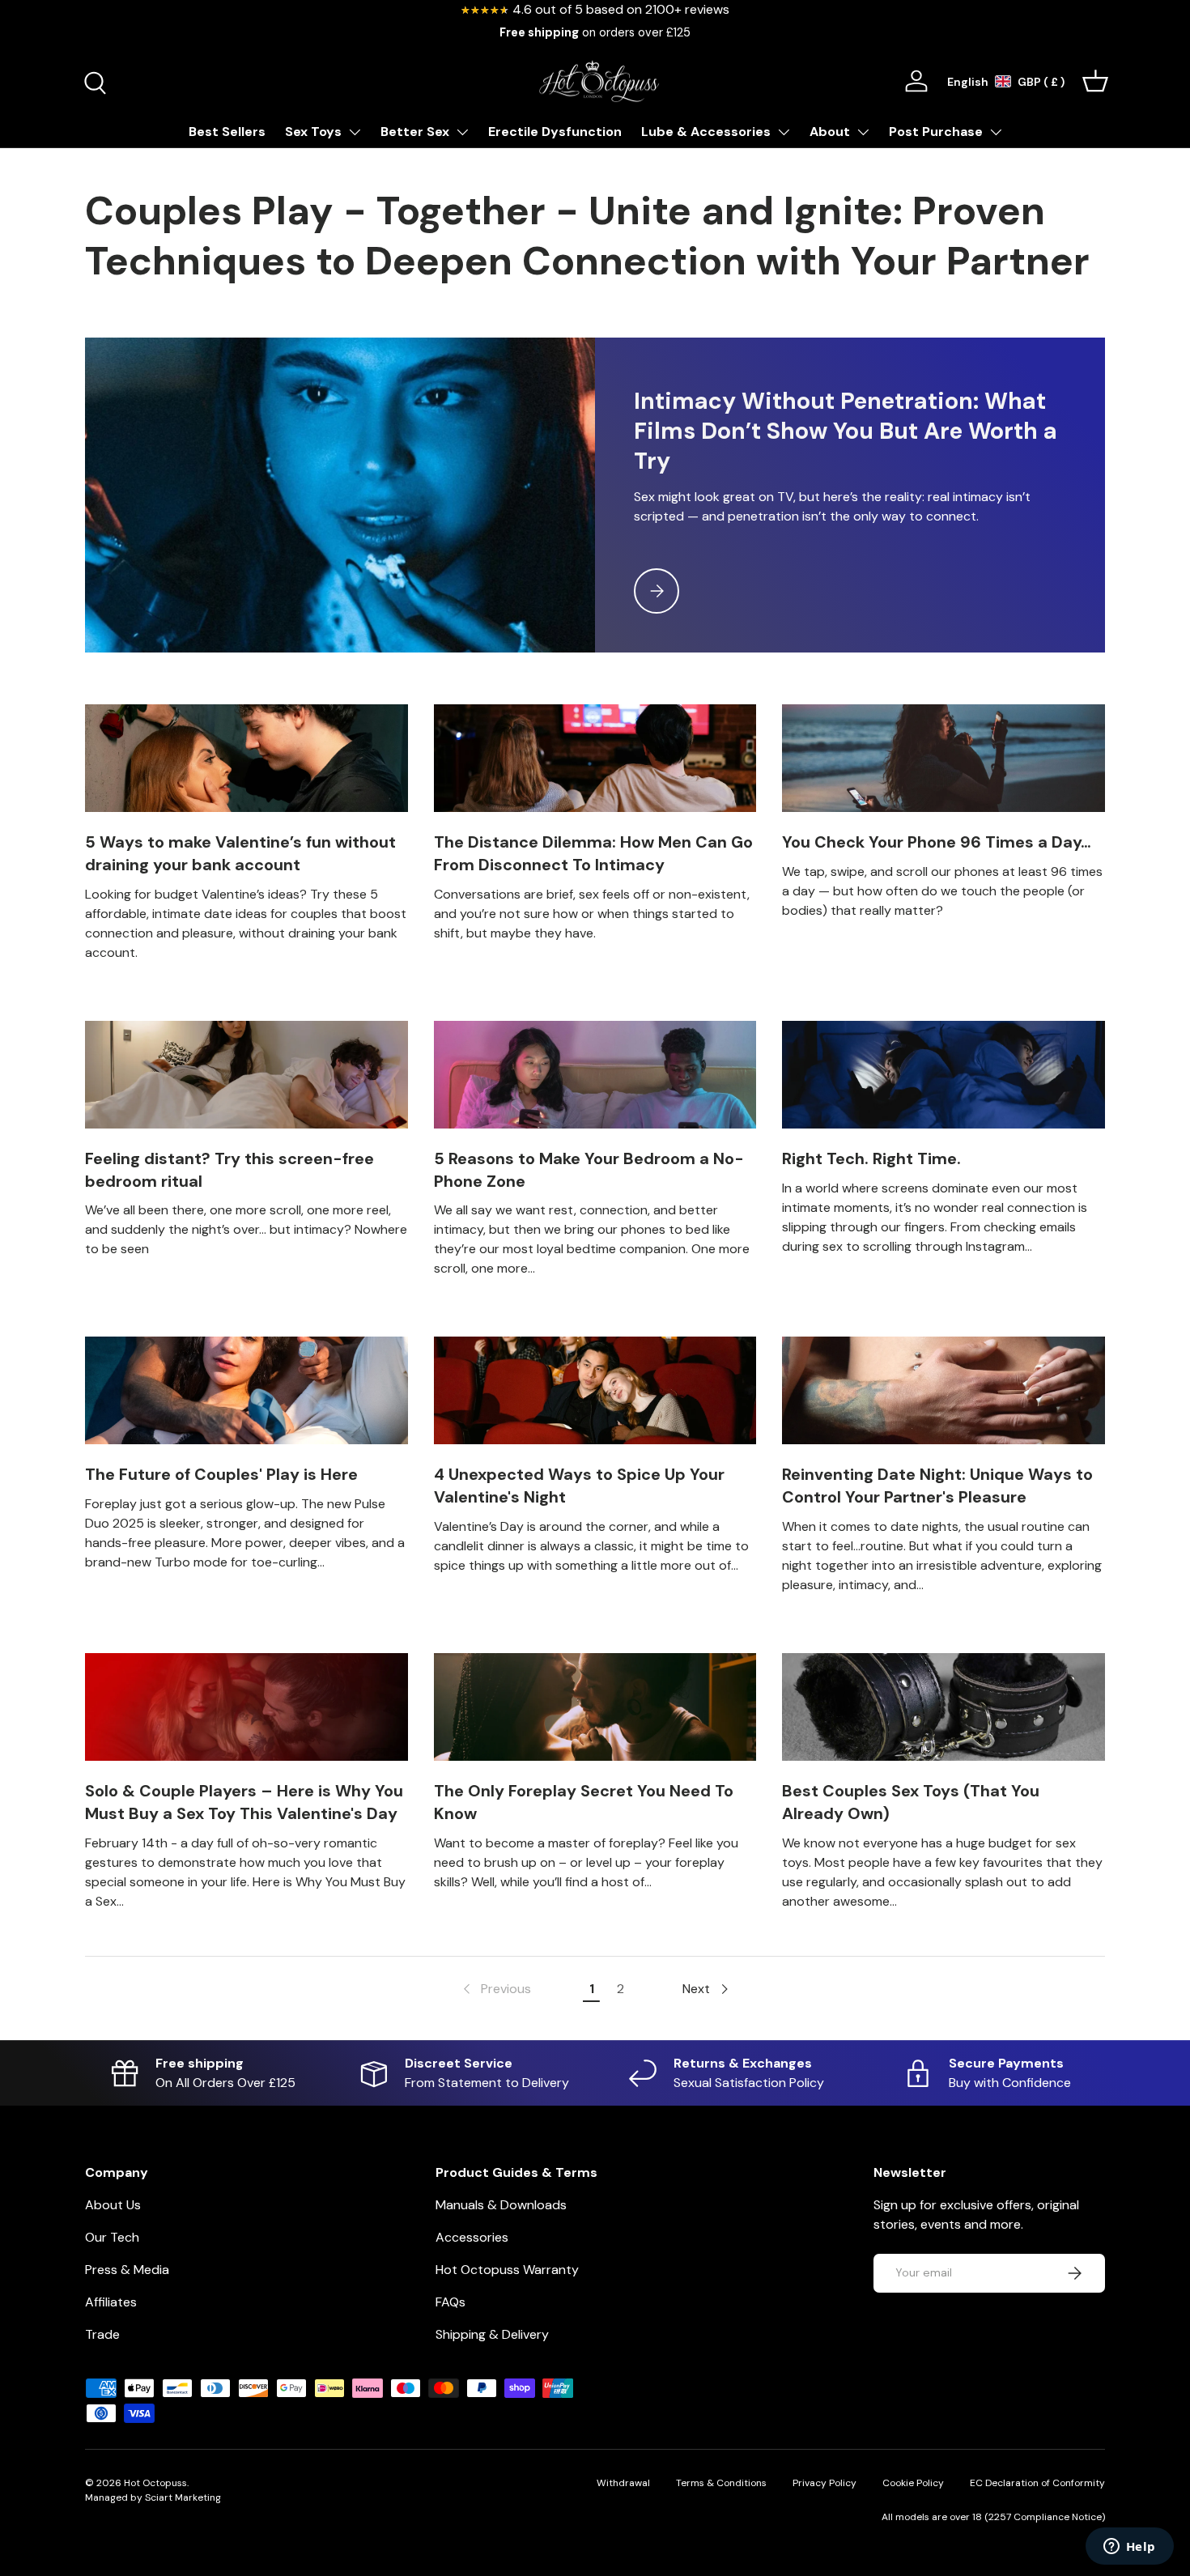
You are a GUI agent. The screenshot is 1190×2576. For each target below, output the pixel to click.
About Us (113, 2205)
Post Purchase (936, 132)
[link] (495, 1989)
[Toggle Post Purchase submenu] (996, 132)
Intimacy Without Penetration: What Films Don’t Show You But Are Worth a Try (846, 431)
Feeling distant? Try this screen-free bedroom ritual (229, 1170)
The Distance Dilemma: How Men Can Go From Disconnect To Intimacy (593, 853)
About (830, 132)
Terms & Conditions (721, 2483)
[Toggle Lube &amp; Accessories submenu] (784, 132)
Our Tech (112, 2237)
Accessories (472, 2237)
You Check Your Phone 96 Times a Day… (937, 842)
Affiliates (111, 2302)
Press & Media (127, 2270)
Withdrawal (623, 2483)
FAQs (450, 2302)
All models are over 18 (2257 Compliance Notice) (993, 2517)
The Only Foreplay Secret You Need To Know (584, 1802)
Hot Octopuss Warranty (507, 2270)
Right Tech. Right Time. (871, 1158)
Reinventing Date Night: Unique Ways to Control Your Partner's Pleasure (937, 1486)
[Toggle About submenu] (863, 132)
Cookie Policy (913, 2483)
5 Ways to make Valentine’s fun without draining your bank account (240, 853)
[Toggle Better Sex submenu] (462, 132)
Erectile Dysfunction (555, 132)
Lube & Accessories (706, 132)
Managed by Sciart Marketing (153, 2497)
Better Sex (415, 132)
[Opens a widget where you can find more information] (1129, 2548)
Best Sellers (227, 132)
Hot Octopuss (155, 2483)
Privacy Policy (824, 2483)
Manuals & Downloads (501, 2205)
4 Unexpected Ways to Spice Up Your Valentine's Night (579, 1486)
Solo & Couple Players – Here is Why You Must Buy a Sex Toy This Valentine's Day (244, 1802)
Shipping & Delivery (492, 2334)
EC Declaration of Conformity (1037, 2483)
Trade (102, 2334)
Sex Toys (313, 132)
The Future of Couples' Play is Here (221, 1474)
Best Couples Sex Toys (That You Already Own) (911, 1802)
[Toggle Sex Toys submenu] (355, 132)
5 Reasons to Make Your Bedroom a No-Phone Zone (589, 1170)
